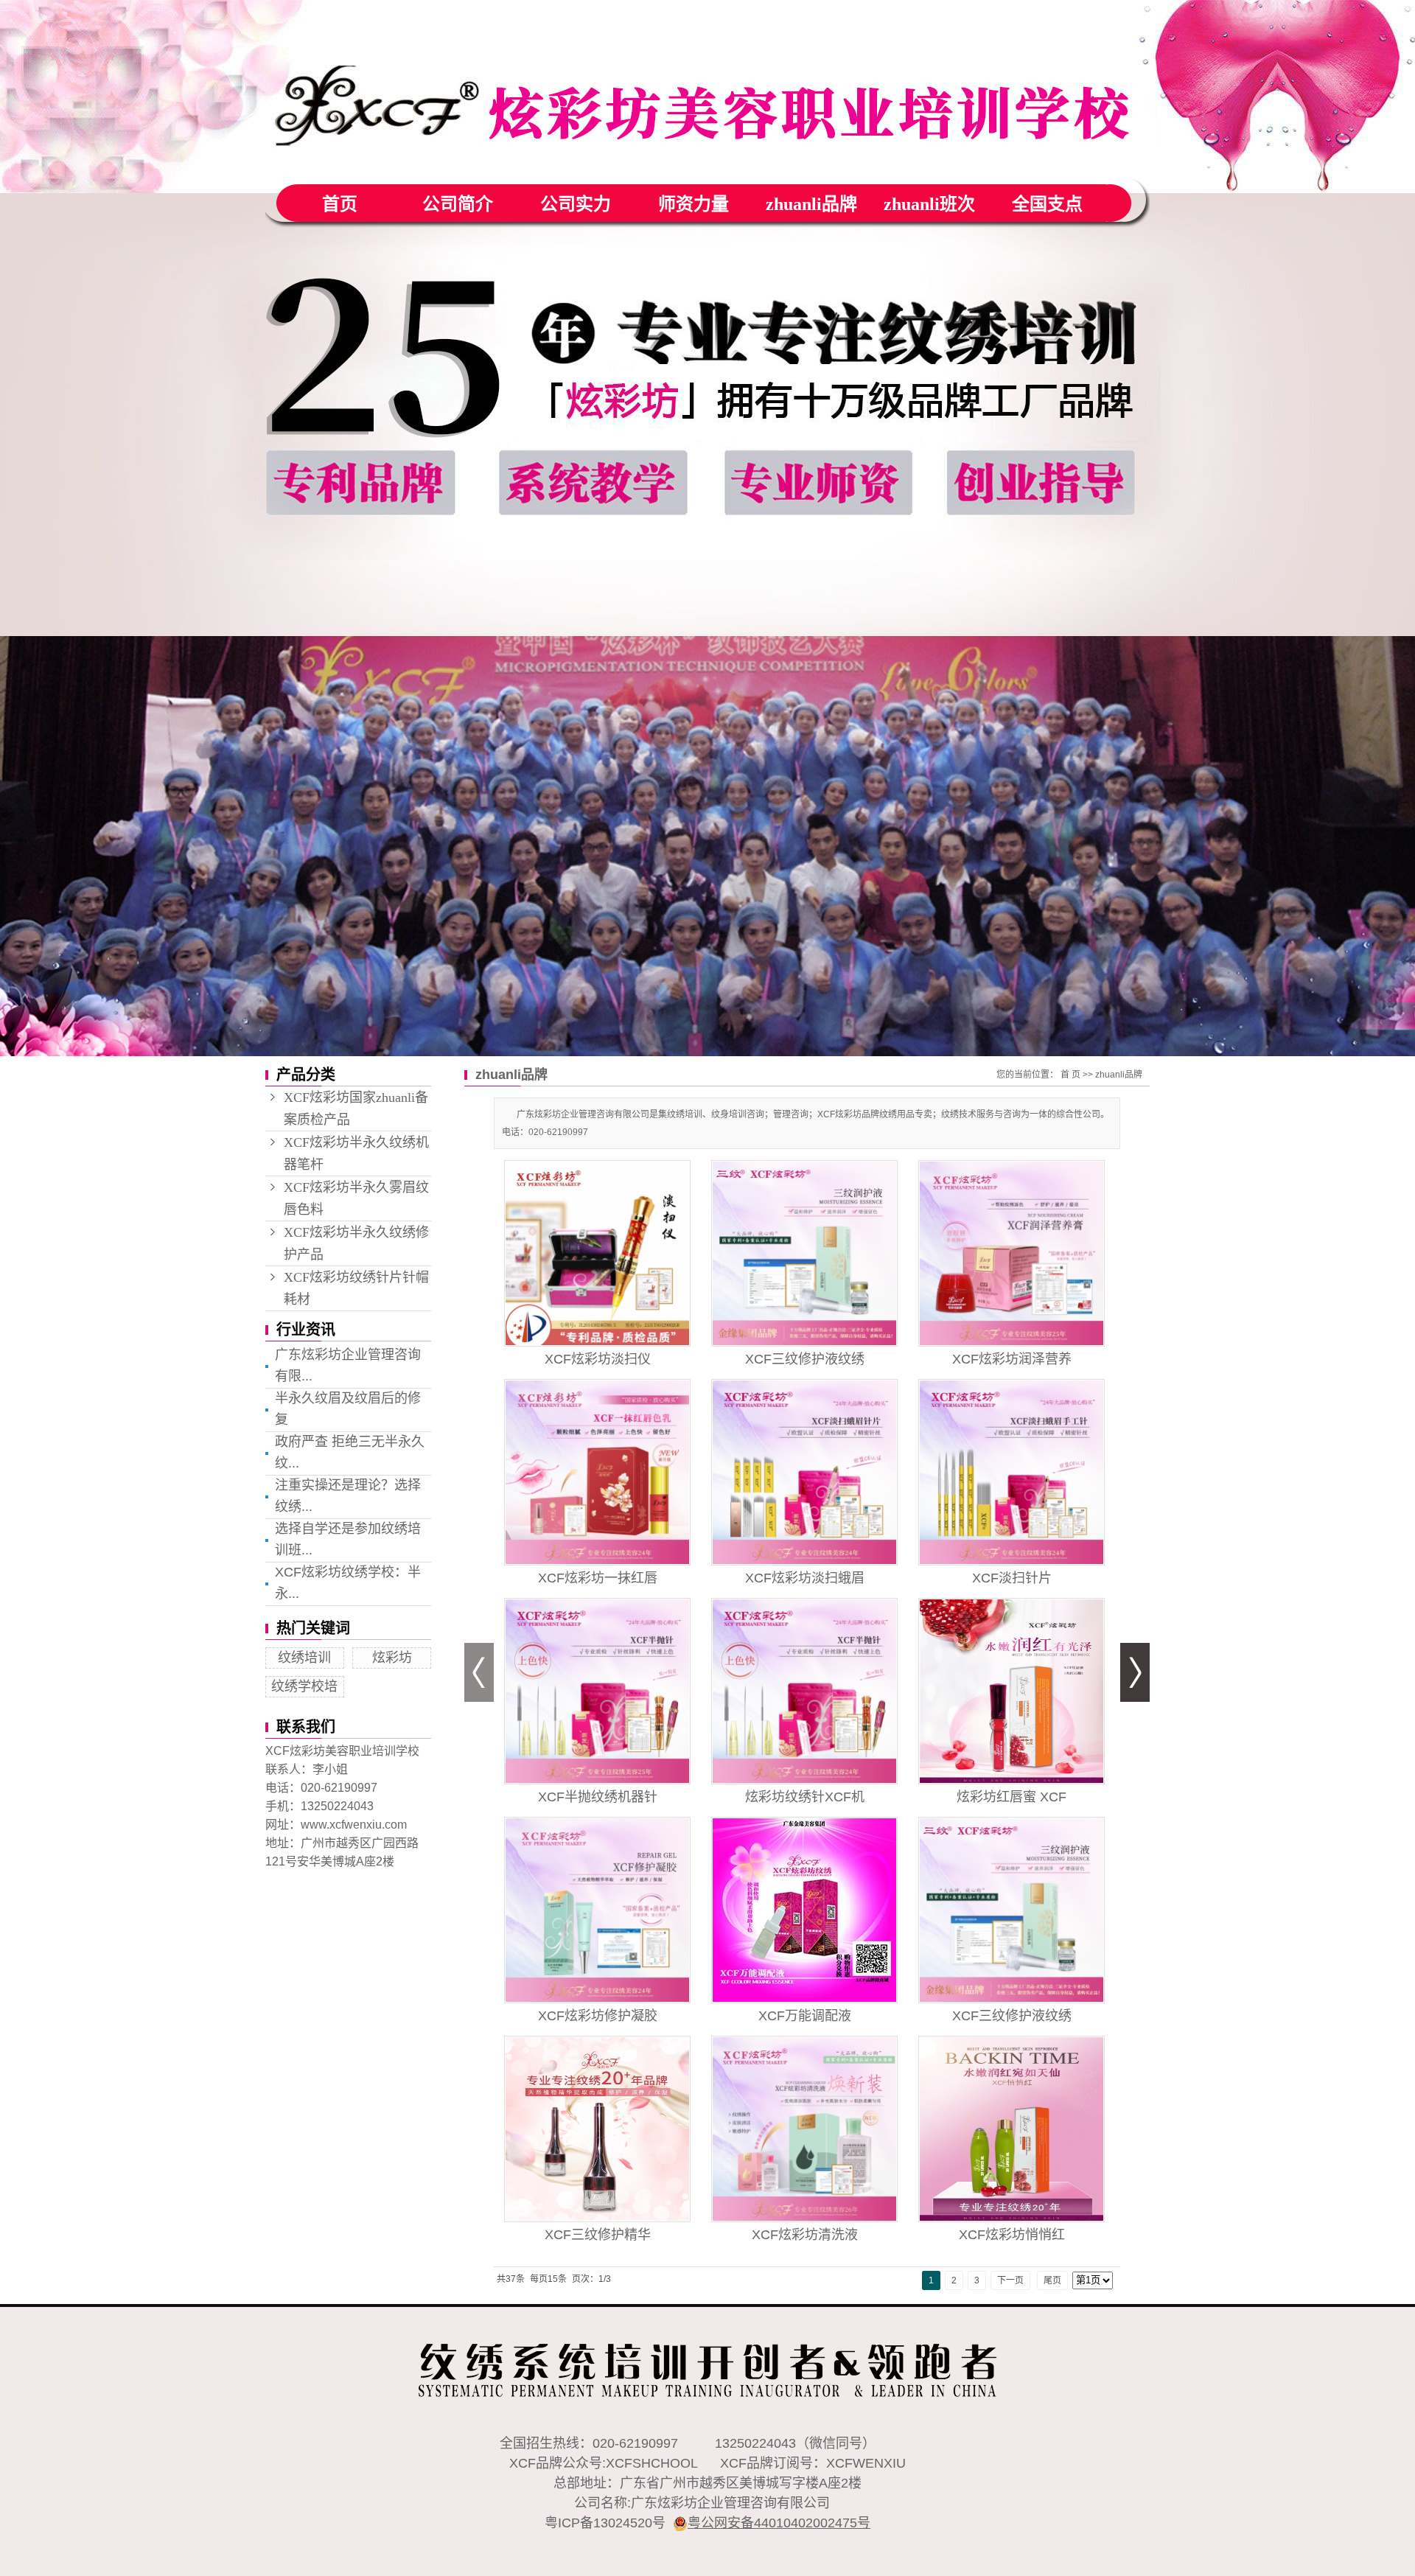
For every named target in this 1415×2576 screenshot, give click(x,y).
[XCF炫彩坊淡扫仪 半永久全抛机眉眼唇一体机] (597, 1253)
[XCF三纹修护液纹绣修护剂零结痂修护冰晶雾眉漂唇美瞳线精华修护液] (804, 1253)
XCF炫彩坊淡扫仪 (598, 1359)
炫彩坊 (392, 1658)
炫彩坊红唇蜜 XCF (1012, 1797)
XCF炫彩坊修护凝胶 (598, 2016)
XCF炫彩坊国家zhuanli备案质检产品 (356, 1109)
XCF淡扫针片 (1012, 1578)
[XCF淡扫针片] (1012, 1472)
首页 (340, 204)
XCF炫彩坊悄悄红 (1012, 2235)
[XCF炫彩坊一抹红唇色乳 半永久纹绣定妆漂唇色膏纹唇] (597, 1472)
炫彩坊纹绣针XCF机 (805, 1797)
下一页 (1010, 2280)
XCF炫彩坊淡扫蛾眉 (805, 1578)
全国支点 (1047, 204)
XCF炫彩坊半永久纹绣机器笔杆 (356, 1153)
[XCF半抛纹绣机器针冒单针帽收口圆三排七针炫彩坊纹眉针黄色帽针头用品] (597, 1691)
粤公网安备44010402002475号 (779, 2523)
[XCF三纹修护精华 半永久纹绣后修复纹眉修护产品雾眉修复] (597, 2129)
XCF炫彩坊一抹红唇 (598, 1578)
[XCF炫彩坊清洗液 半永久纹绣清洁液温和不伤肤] (804, 2129)
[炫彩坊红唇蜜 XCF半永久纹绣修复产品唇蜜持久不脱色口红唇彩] (1012, 1691)
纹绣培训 (304, 1658)
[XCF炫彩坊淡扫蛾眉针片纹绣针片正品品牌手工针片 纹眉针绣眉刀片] (804, 1472)
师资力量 (693, 204)
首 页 (1070, 1075)
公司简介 (458, 204)
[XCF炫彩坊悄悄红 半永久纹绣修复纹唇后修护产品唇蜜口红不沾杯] (1012, 2129)
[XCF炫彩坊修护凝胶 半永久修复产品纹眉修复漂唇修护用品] (597, 1910)
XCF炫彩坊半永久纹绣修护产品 (356, 1243)
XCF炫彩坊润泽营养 (1012, 1359)
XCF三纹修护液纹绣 (805, 1359)
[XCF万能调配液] (804, 1910)
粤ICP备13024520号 (605, 2523)
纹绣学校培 (304, 1686)
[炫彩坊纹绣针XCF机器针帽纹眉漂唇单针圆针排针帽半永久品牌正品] (804, 1691)
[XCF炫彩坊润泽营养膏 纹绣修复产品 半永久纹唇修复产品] (1012, 1253)
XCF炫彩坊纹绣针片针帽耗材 (356, 1288)
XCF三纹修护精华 (598, 2235)
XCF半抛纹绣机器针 (598, 1797)
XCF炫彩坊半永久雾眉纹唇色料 (356, 1198)
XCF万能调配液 (805, 2016)
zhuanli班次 (929, 204)
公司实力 (576, 204)
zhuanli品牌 (811, 204)
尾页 (1052, 2280)
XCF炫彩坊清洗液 (805, 2235)
